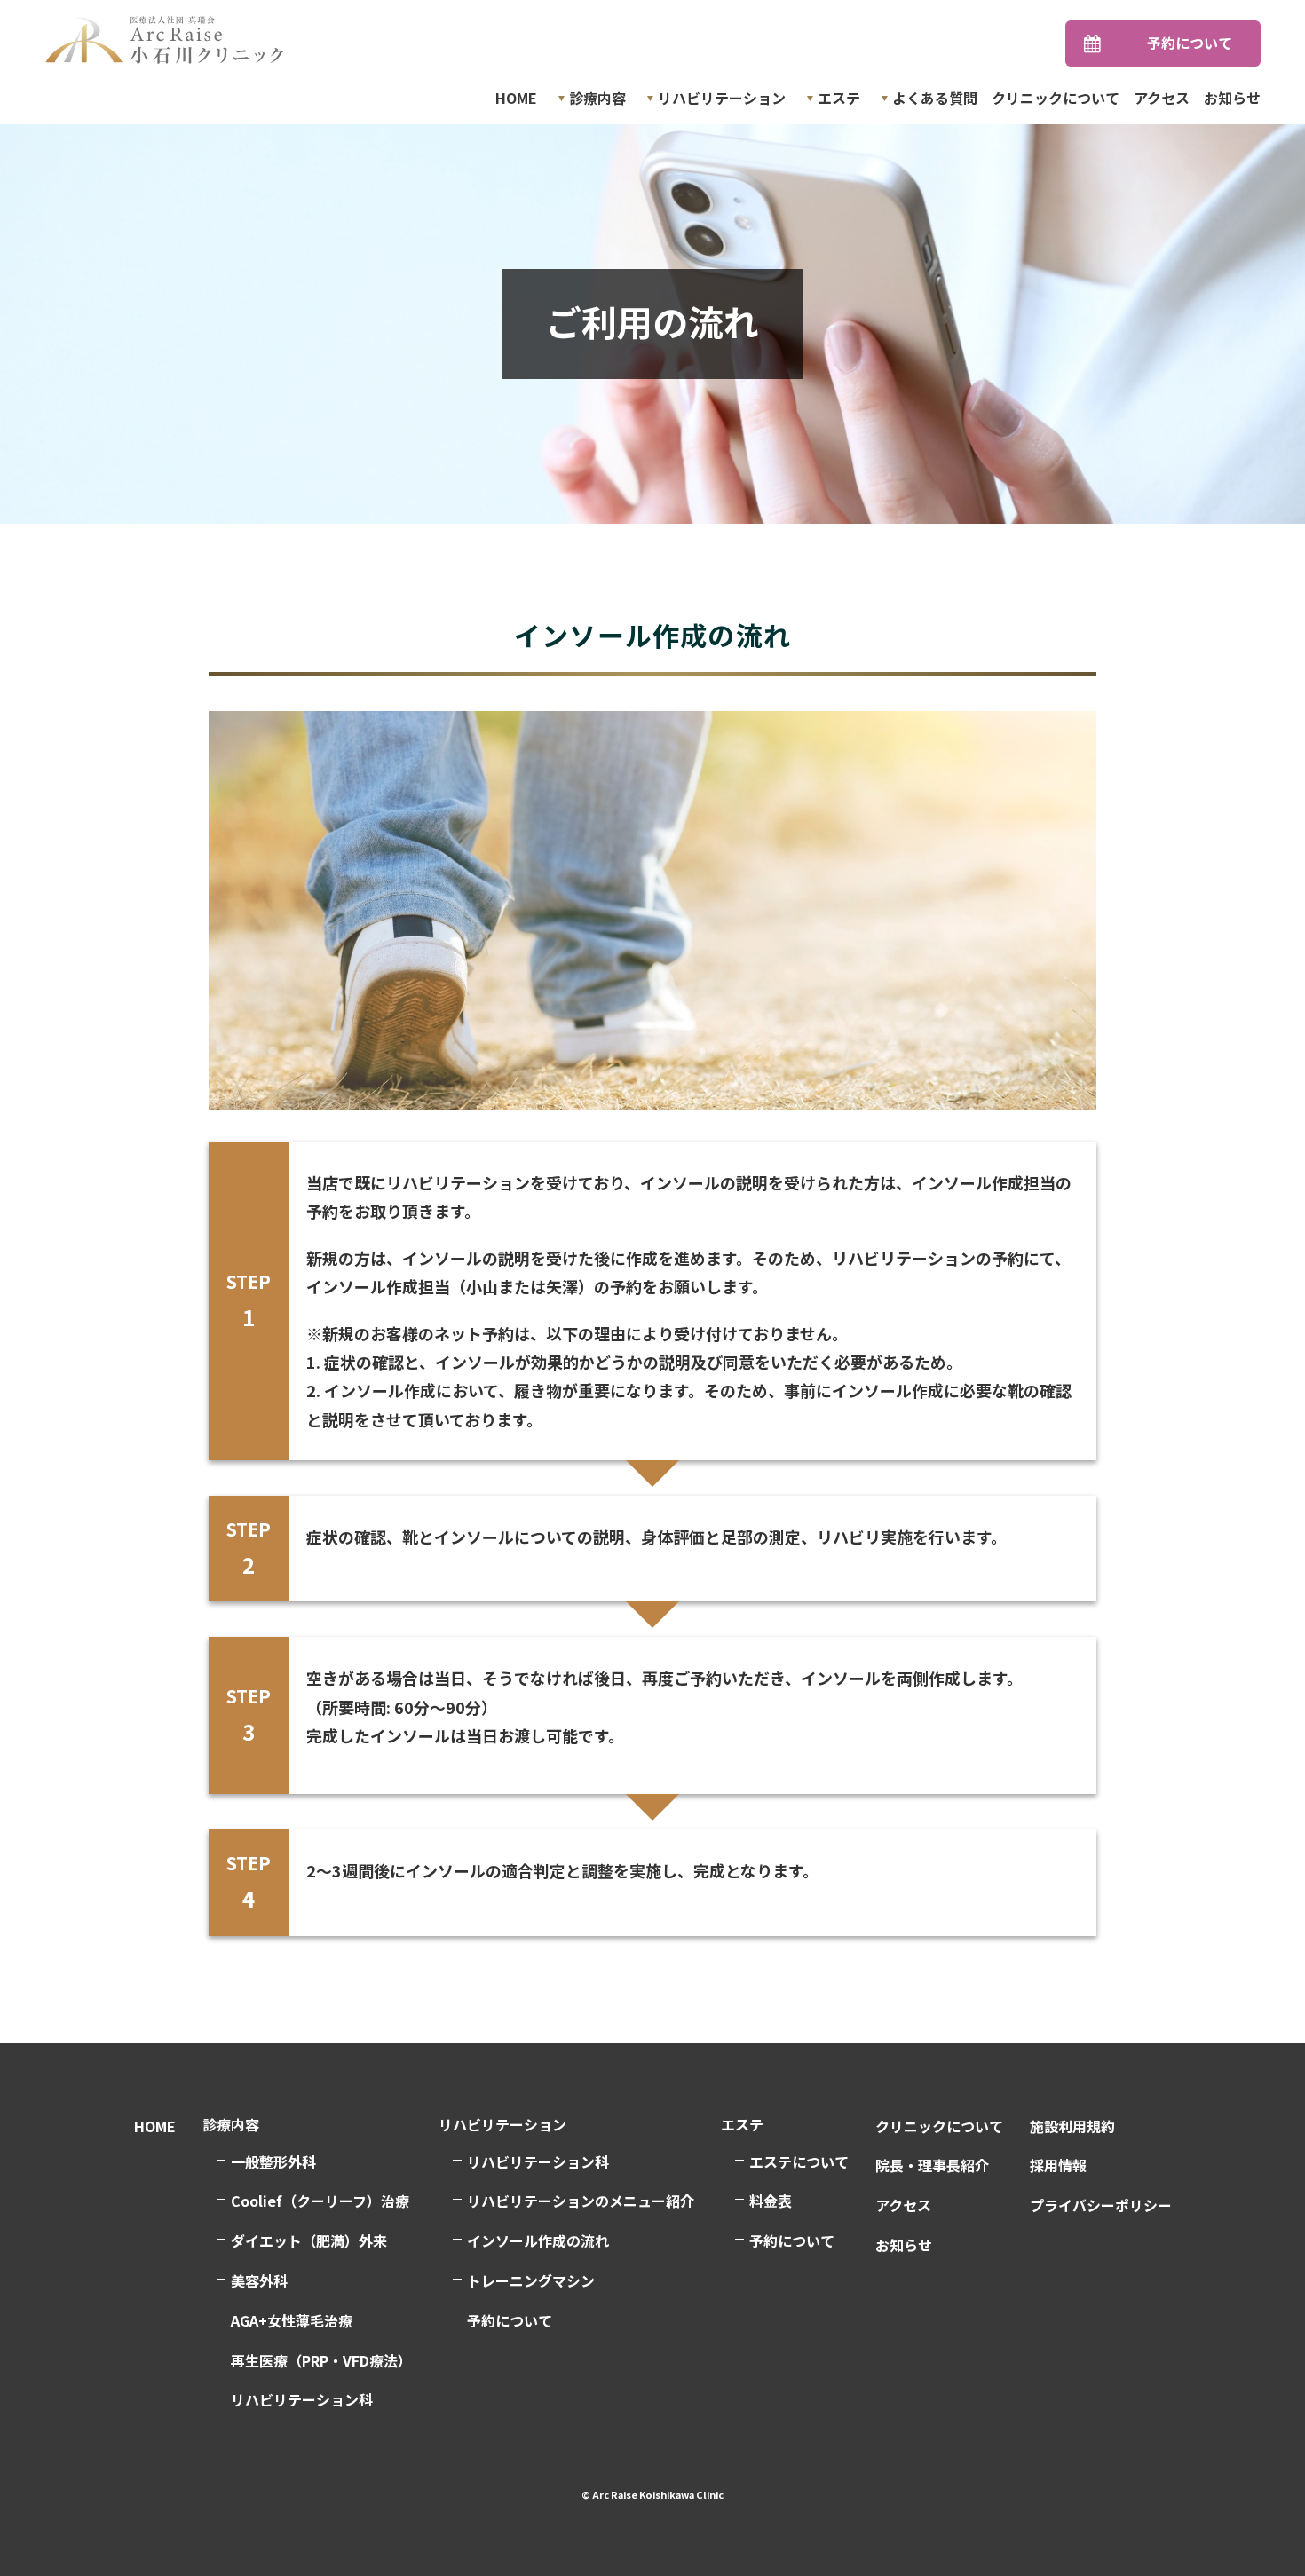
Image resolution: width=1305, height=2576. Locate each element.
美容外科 (259, 2280)
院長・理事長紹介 (932, 2165)
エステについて (799, 2161)
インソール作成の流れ (538, 2240)
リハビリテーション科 (538, 2161)
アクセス (1162, 98)
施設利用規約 (1072, 2126)
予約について (1190, 43)
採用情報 (1058, 2165)
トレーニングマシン (531, 2280)
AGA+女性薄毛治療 (292, 2320)
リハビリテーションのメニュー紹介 (581, 2201)
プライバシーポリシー (1101, 2205)
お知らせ (1232, 98)
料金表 (771, 2201)
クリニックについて (1056, 98)
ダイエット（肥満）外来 (309, 2240)
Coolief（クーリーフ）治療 (320, 2201)
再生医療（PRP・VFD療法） (321, 2360)
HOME (516, 98)
